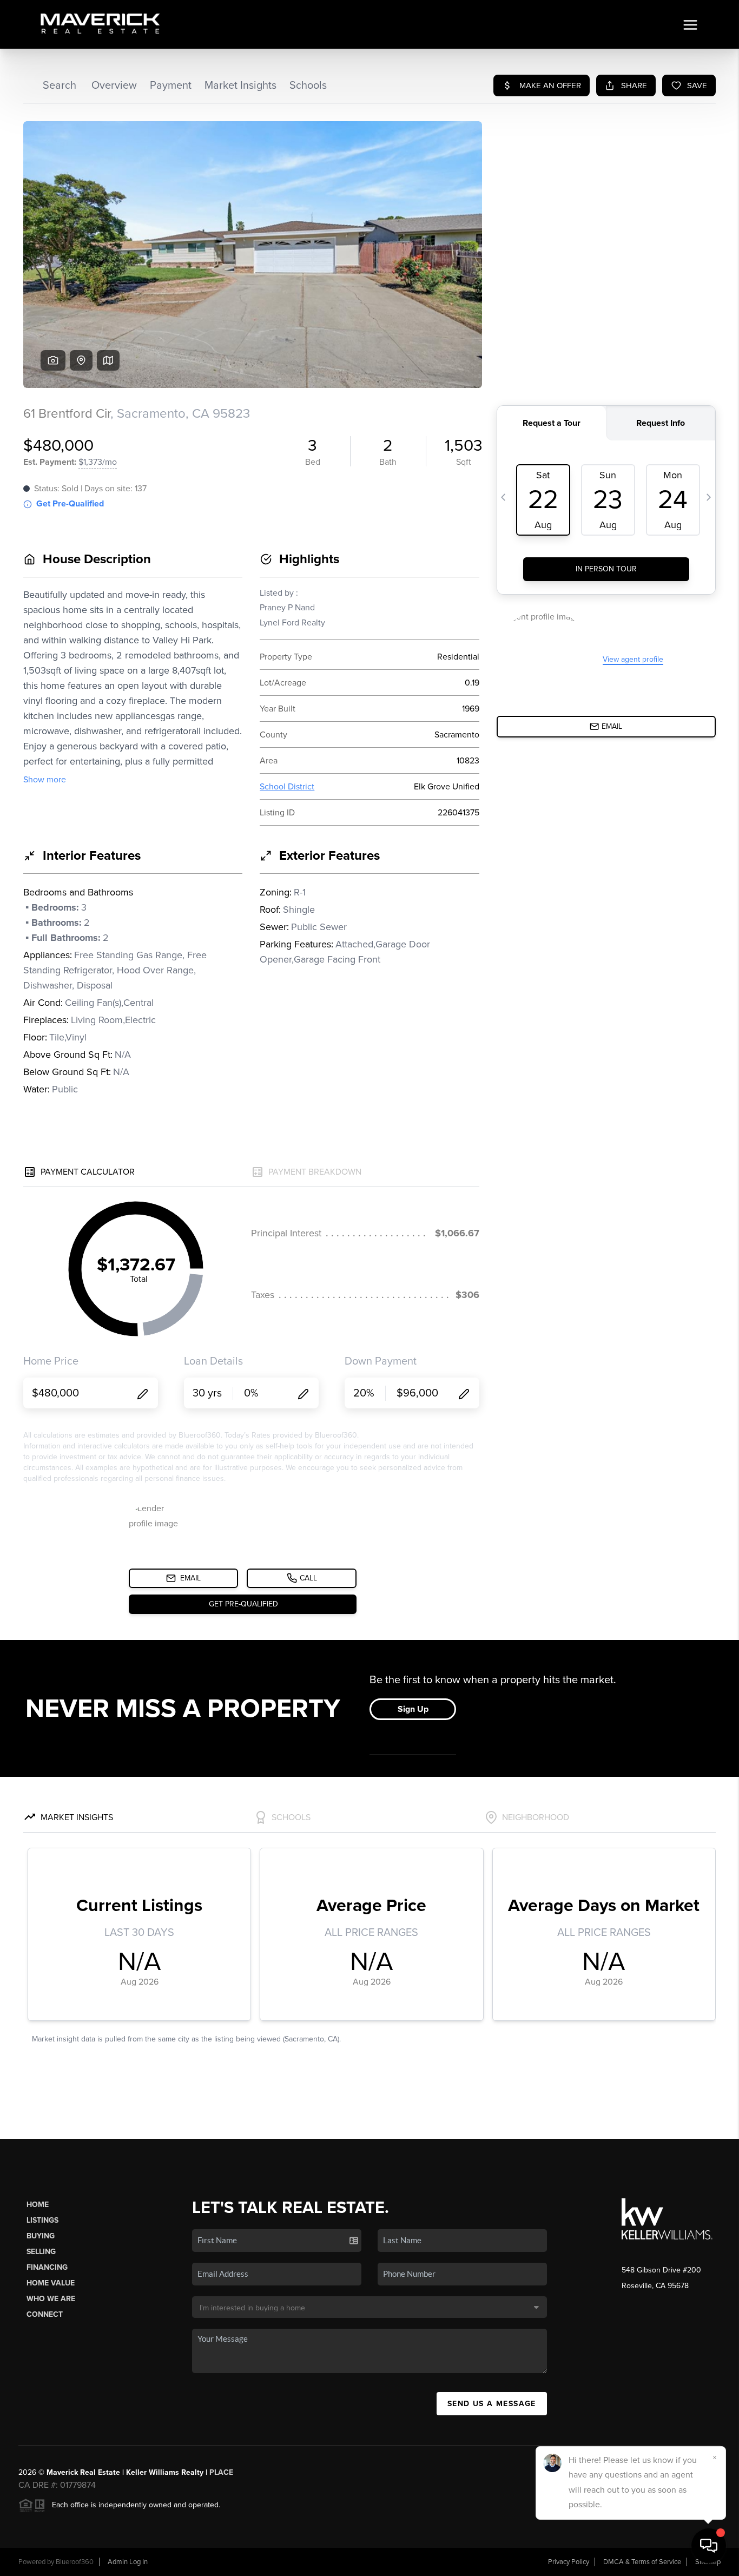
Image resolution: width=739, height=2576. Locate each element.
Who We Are (51, 2299)
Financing (47, 2267)
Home (38, 2205)
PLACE (221, 2472)
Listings (42, 2220)
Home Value (51, 2283)
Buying (41, 2236)
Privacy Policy (569, 2562)
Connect (45, 2314)
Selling (41, 2252)
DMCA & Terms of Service (642, 2562)
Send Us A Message (492, 2404)
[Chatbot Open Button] (709, 2546)
